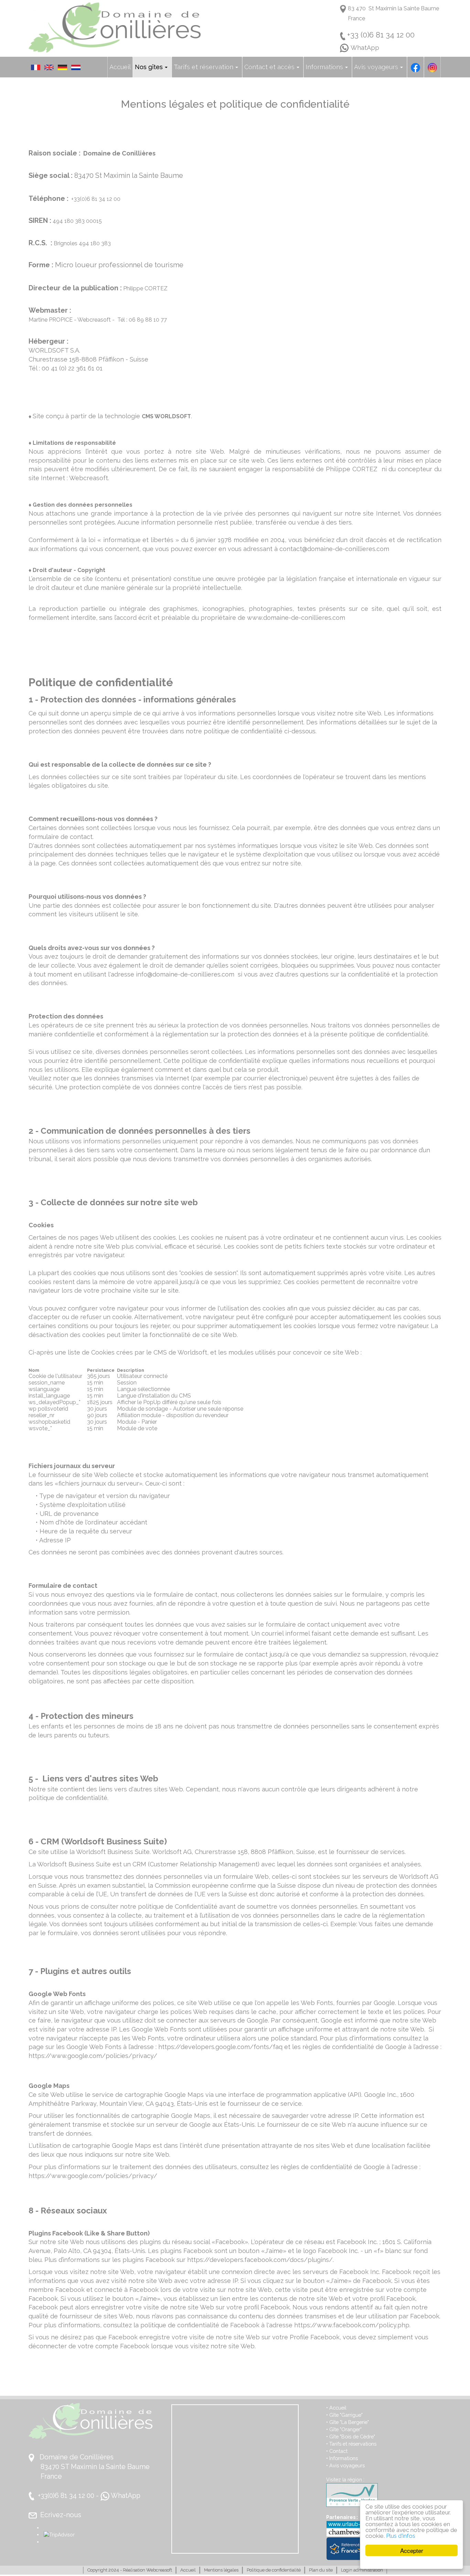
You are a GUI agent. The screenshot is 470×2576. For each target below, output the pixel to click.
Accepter (412, 2550)
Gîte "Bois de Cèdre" (352, 2437)
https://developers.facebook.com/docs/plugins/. (260, 2260)
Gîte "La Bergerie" (349, 2422)
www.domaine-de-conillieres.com (296, 618)
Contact (338, 2451)
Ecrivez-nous (61, 2515)
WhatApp (365, 48)
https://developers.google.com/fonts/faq (220, 2047)
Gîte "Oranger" (345, 2429)
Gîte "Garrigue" (345, 2415)
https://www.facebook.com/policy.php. (352, 2325)
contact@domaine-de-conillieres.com (334, 549)
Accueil (338, 2408)
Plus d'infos (401, 2536)
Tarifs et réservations (353, 2444)
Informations (343, 2458)
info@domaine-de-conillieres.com (185, 974)
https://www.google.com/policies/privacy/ (93, 2056)
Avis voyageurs (347, 2465)
